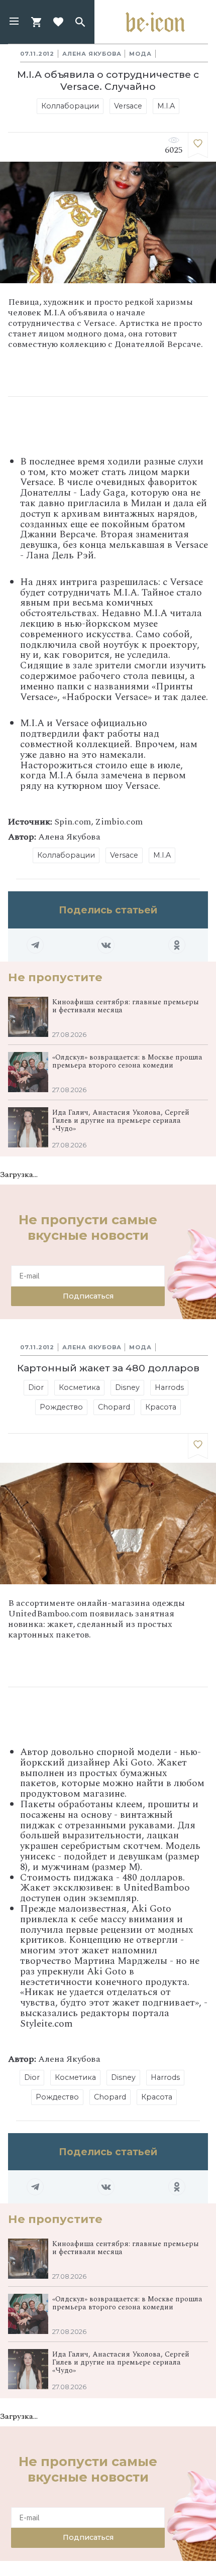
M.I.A (166, 106)
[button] (14, 22)
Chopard (114, 1407)
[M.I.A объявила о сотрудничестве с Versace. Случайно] (198, 145)
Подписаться (88, 1296)
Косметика (79, 1387)
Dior (36, 1387)
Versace (128, 106)
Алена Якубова (92, 54)
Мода (140, 54)
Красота (161, 1407)
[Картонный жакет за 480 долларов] (198, 1446)
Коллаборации (70, 106)
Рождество (61, 1407)
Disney (127, 1387)
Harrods (169, 1387)
